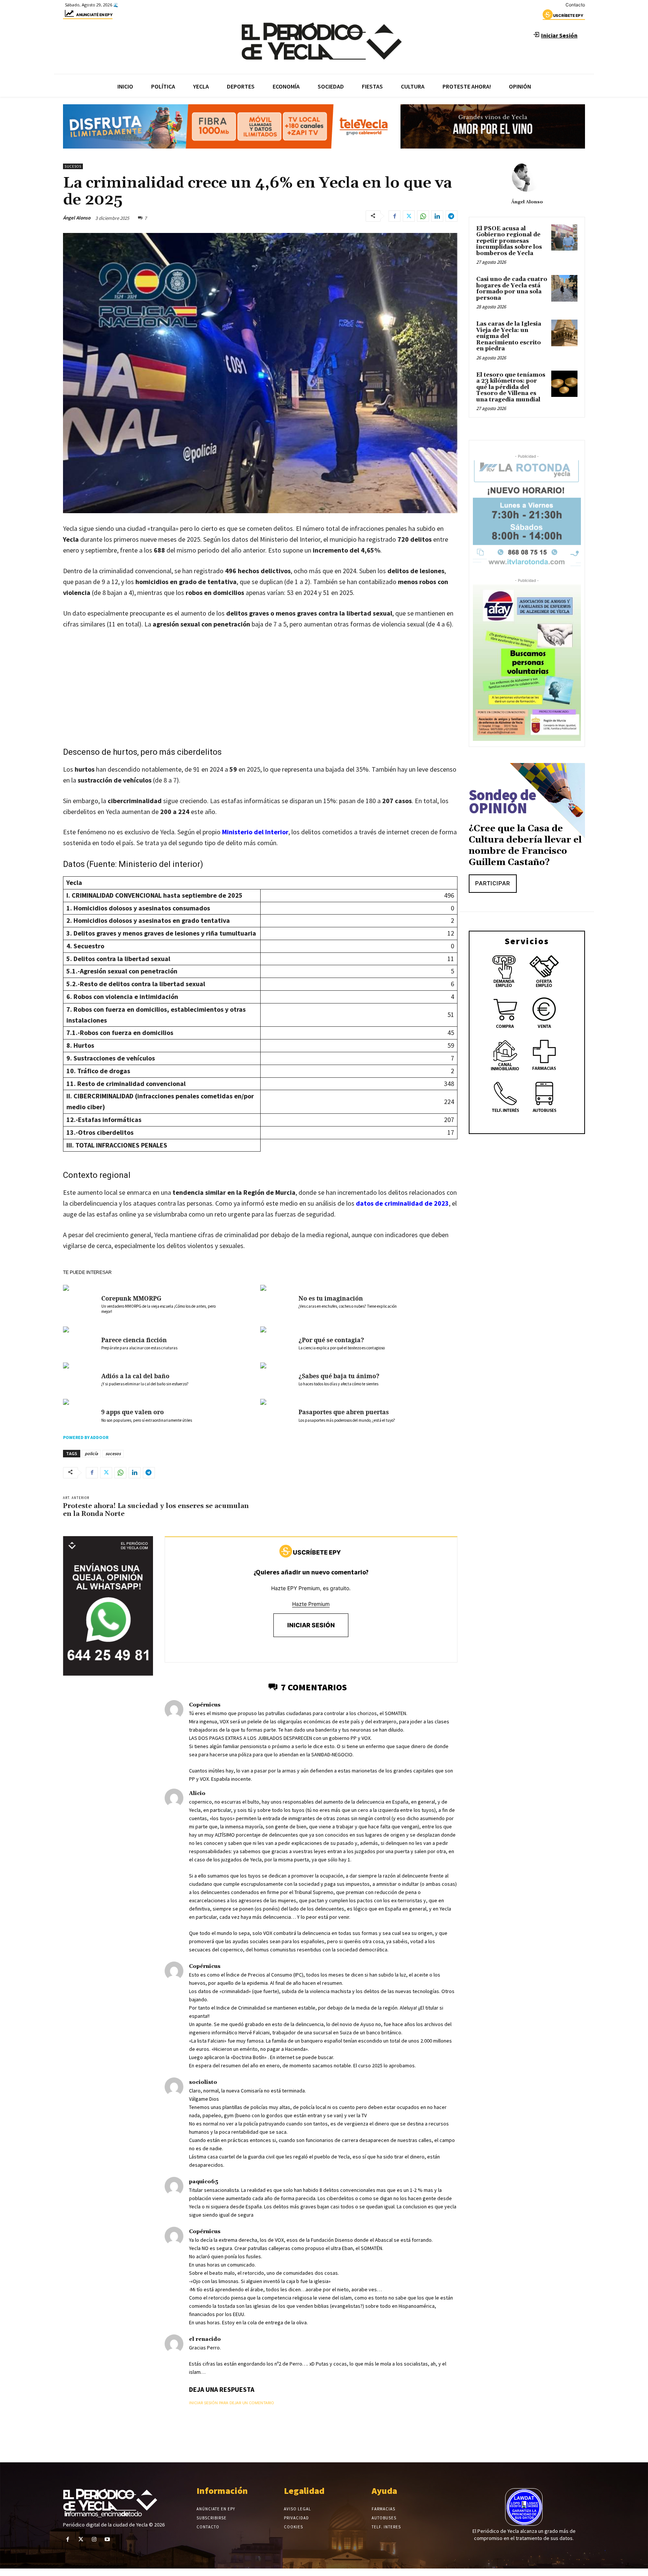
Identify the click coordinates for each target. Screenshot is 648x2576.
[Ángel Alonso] (527, 177)
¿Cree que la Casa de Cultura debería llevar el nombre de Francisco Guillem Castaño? (525, 846)
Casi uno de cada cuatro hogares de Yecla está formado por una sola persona (512, 289)
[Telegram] (451, 216)
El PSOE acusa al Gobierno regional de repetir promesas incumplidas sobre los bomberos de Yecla (509, 241)
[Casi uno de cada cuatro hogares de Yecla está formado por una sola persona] (564, 288)
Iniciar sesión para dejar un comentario (232, 2403)
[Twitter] (409, 216)
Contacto (575, 5)
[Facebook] (394, 216)
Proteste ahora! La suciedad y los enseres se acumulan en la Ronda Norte (156, 1510)
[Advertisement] (260, 692)
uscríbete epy (568, 15)
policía (91, 1453)
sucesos (113, 1453)
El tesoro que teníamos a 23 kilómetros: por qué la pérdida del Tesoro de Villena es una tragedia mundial (511, 387)
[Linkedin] (437, 216)
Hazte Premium (311, 1604)
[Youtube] (107, 2539)
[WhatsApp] (423, 216)
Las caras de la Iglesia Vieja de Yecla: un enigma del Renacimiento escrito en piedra (509, 336)
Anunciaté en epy (94, 15)
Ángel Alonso (77, 218)
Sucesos (73, 166)
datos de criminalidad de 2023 (402, 1203)
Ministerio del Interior (255, 832)
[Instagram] (94, 2539)
